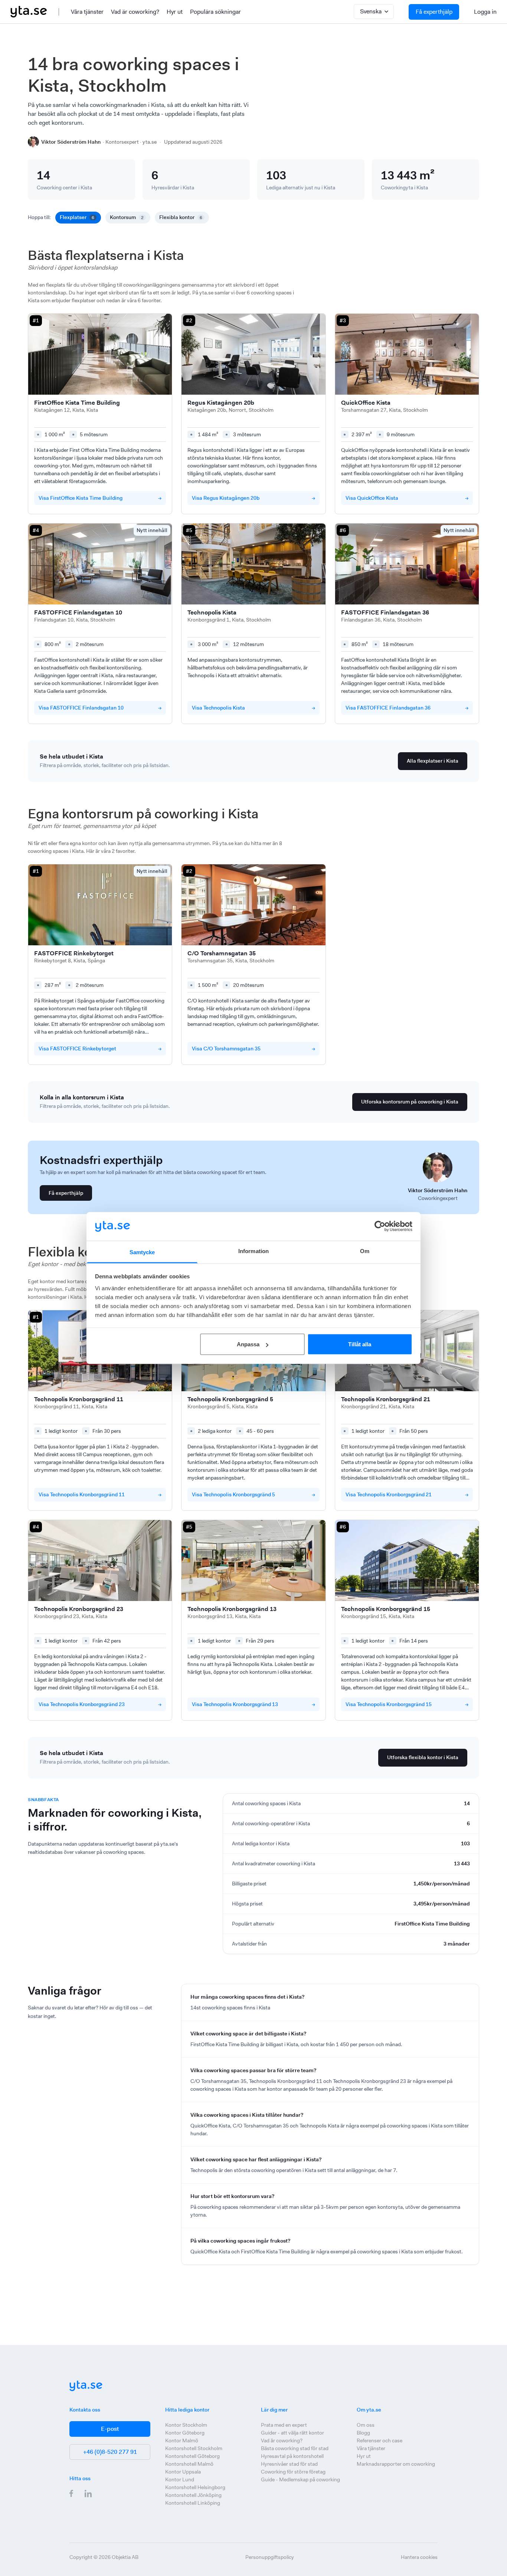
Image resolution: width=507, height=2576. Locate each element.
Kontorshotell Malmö (189, 2464)
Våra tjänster (87, 12)
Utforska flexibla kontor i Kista (423, 1757)
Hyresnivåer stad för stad (289, 2464)
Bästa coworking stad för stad (295, 2448)
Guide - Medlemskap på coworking (300, 2479)
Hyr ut (175, 12)
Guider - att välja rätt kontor (292, 2433)
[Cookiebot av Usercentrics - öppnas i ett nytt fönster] (380, 1226)
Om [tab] (365, 1251)
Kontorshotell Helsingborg (195, 2487)
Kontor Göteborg (185, 2433)
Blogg (363, 2433)
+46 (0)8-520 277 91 (110, 2452)
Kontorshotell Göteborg (192, 2456)
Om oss (366, 2425)
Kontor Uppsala (183, 2472)
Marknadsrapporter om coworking (396, 2464)
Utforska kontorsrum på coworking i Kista (410, 1102)
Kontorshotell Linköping (193, 2503)
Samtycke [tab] (142, 1252)
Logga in (485, 12)
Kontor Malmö (182, 2440)
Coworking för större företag (293, 2472)
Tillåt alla (360, 1344)
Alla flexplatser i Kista (433, 761)
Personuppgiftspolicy (270, 2557)
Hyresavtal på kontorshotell (292, 2456)
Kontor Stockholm (186, 2425)
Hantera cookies (419, 2557)
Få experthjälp (434, 12)
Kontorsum (127, 217)
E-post (110, 2429)
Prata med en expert (284, 2425)
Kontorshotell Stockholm (194, 2448)
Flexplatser (77, 217)
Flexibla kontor (181, 217)
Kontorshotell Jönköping (193, 2495)
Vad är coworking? (135, 12)
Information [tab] (253, 1251)
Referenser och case (380, 2440)
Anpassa (248, 1344)
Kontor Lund (180, 2479)
